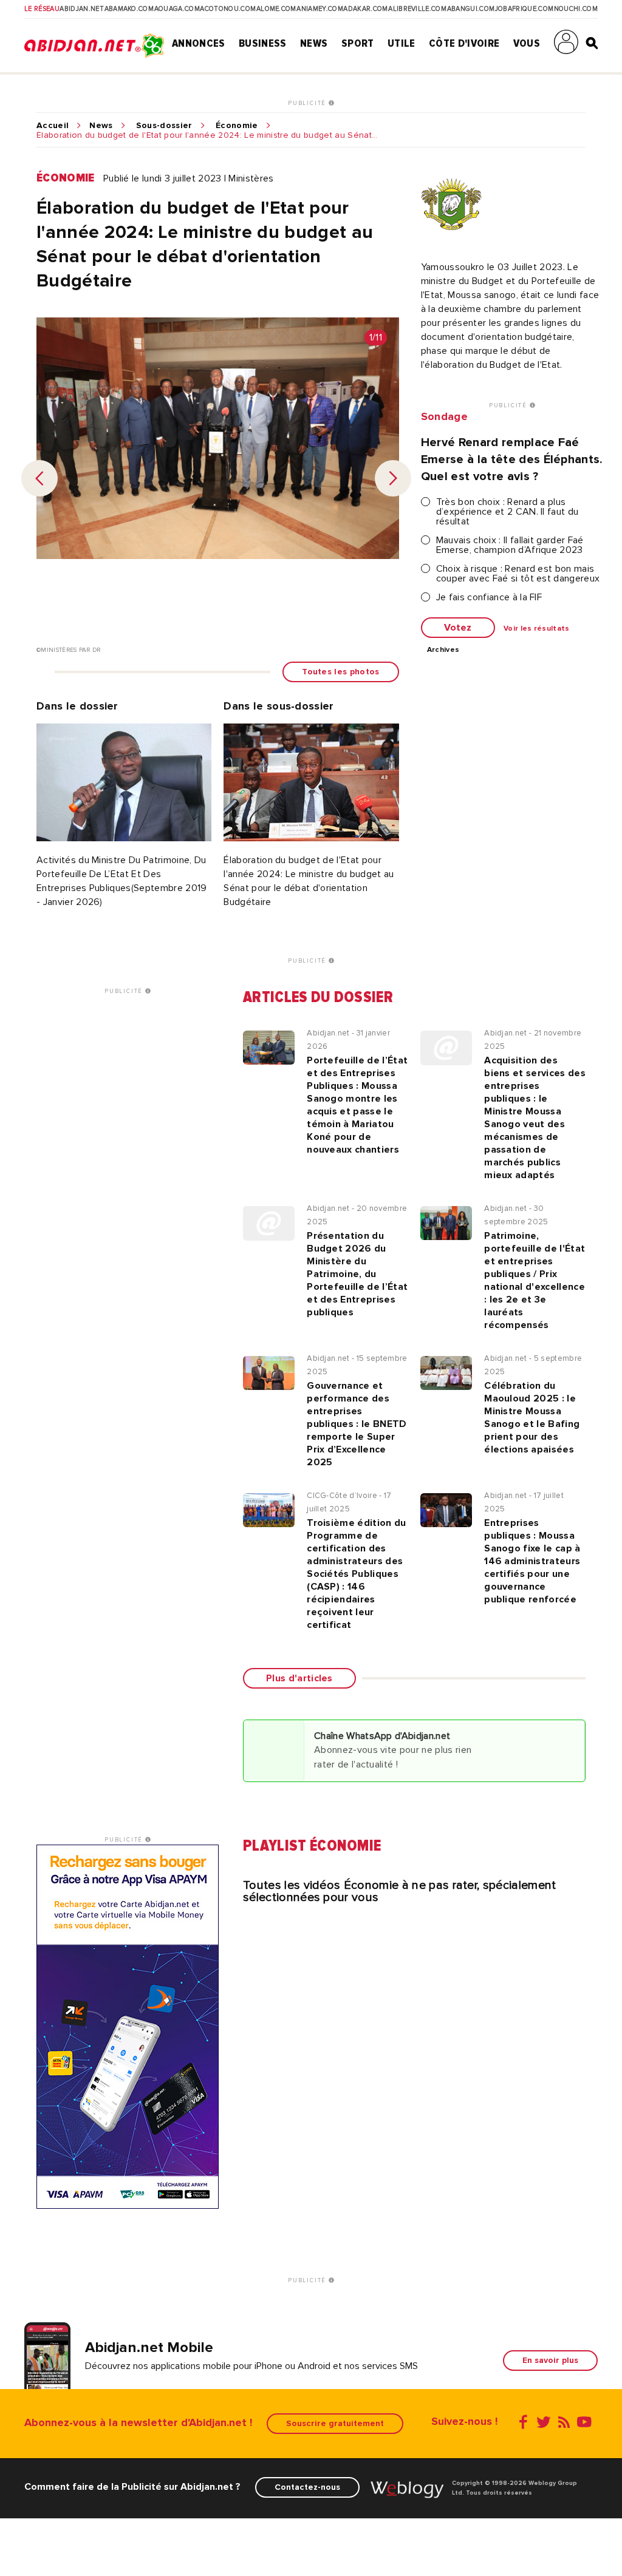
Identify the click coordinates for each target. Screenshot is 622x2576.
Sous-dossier (164, 126)
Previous (39, 478)
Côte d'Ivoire (464, 43)
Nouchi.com (576, 9)
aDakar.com (365, 9)
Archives (443, 650)
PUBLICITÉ (308, 103)
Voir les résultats (537, 629)
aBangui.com (471, 9)
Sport (358, 43)
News (314, 43)
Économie (237, 126)
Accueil (53, 126)
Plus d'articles (299, 1678)
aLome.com (276, 9)
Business (263, 43)
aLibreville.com (417, 9)
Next (393, 478)
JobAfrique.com (524, 9)
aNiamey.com (320, 9)
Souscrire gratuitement (335, 2423)
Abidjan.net (82, 9)
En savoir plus (550, 2360)
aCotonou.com (228, 9)
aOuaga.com (177, 9)
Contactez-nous (307, 2487)
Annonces (199, 43)
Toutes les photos (340, 672)
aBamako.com (129, 9)
